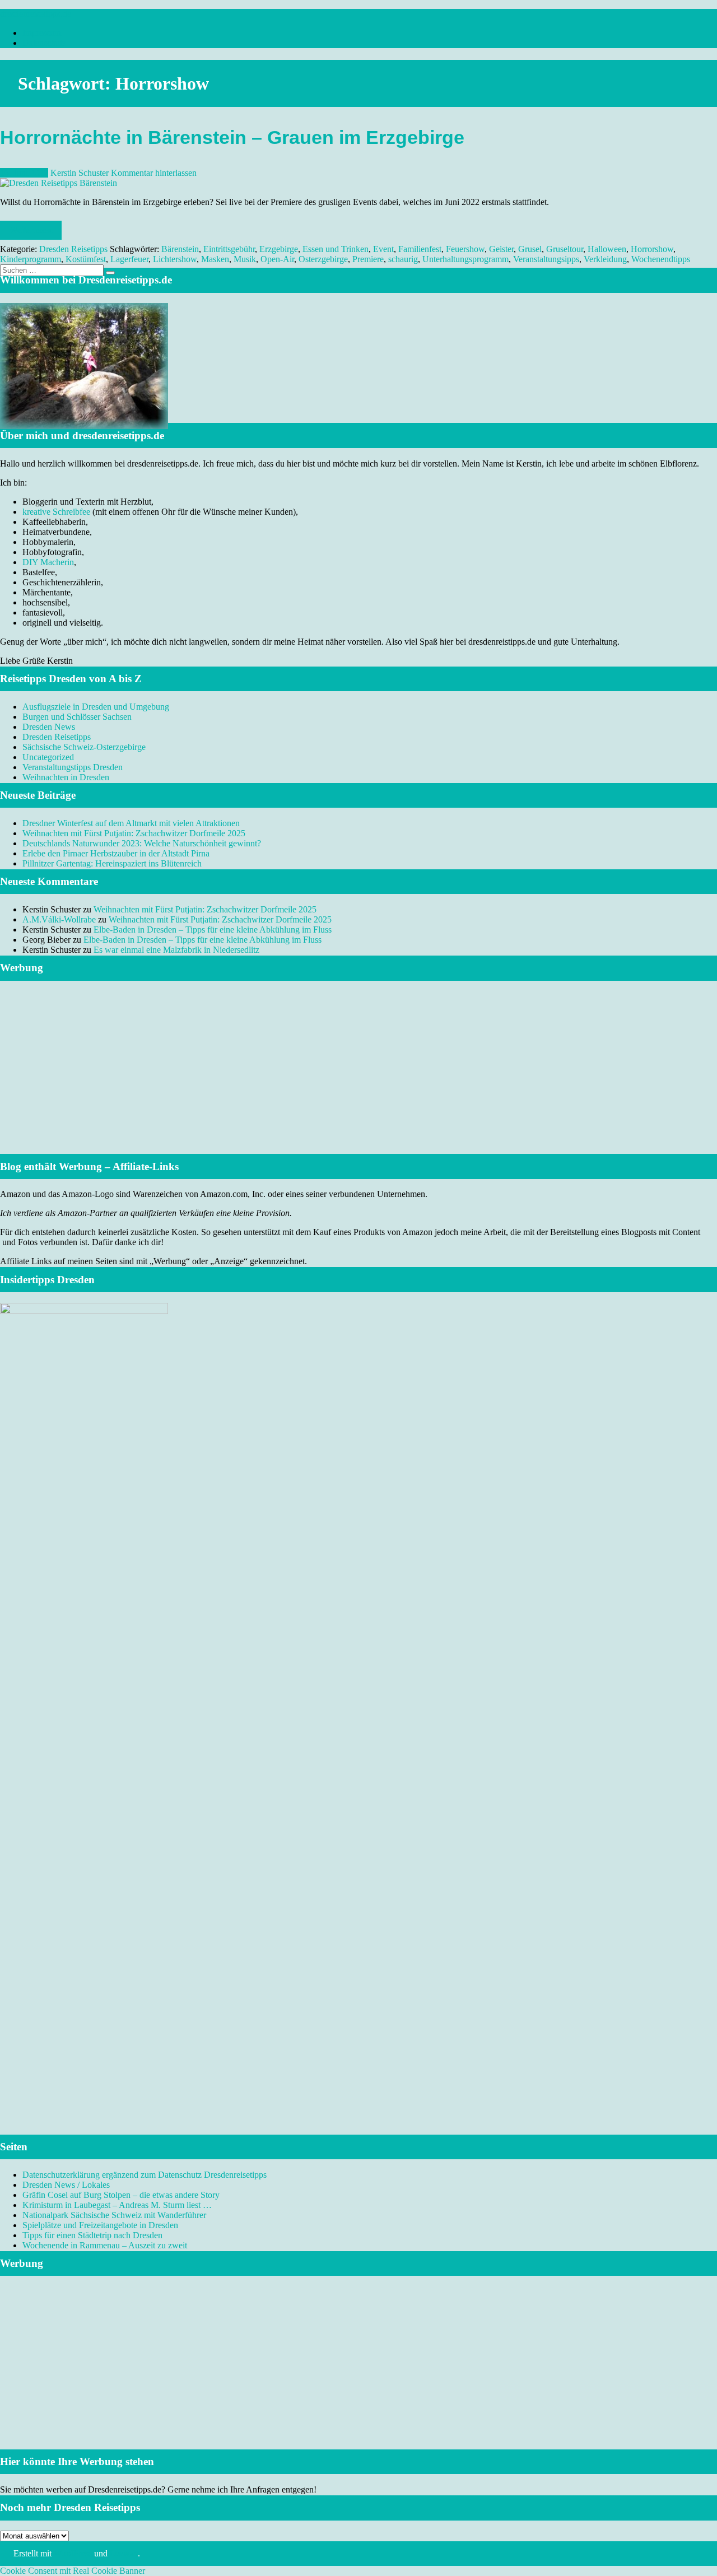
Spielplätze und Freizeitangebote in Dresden (100, 2225)
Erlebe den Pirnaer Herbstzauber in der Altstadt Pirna (116, 853)
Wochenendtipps (661, 259)
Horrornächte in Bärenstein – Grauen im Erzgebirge (232, 138)
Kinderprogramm (31, 259)
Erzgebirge (279, 249)
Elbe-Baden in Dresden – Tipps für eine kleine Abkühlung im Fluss (213, 930)
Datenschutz (44, 43)
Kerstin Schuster (80, 173)
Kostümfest (86, 259)
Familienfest (420, 249)
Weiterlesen (31, 230)
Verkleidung (605, 259)
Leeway (124, 2553)
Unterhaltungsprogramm (465, 259)
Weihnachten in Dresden (66, 777)
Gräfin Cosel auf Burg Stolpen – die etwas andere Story (121, 2195)
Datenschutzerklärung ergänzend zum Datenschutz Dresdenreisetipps (145, 2175)
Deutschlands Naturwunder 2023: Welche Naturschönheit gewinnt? (142, 843)
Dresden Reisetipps (73, 249)
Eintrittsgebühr (229, 249)
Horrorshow (652, 249)
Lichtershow (175, 259)
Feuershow (465, 249)
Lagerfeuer (129, 259)
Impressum (42, 33)
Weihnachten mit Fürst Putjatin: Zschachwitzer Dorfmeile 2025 (134, 833)
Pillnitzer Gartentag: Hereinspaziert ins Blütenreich (112, 863)
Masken (215, 259)
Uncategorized (48, 757)
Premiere (368, 259)
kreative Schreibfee (56, 512)
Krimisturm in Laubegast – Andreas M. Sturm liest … (117, 2205)
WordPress (73, 2553)
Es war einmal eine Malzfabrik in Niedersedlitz (176, 950)
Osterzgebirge (323, 259)
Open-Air (277, 259)
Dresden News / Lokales (66, 2185)
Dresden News (49, 727)
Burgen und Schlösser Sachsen (77, 717)
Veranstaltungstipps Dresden (73, 767)
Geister (501, 249)
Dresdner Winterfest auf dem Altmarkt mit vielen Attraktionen (131, 823)
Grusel (530, 249)
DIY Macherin (48, 562)
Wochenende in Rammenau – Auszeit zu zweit (105, 2245)
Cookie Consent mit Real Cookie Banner (73, 2571)
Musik (245, 259)
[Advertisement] (358, 1081)
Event (383, 249)
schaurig (403, 259)
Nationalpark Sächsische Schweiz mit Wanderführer (114, 2215)
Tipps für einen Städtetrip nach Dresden (92, 2235)
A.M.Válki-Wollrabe (59, 919)
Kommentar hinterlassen (154, 173)
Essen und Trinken (336, 249)
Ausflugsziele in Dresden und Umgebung (96, 707)
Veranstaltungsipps (546, 259)
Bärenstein (180, 249)
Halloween (607, 249)
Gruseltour (565, 249)
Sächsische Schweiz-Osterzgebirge (84, 747)
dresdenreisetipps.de (36, 14)
